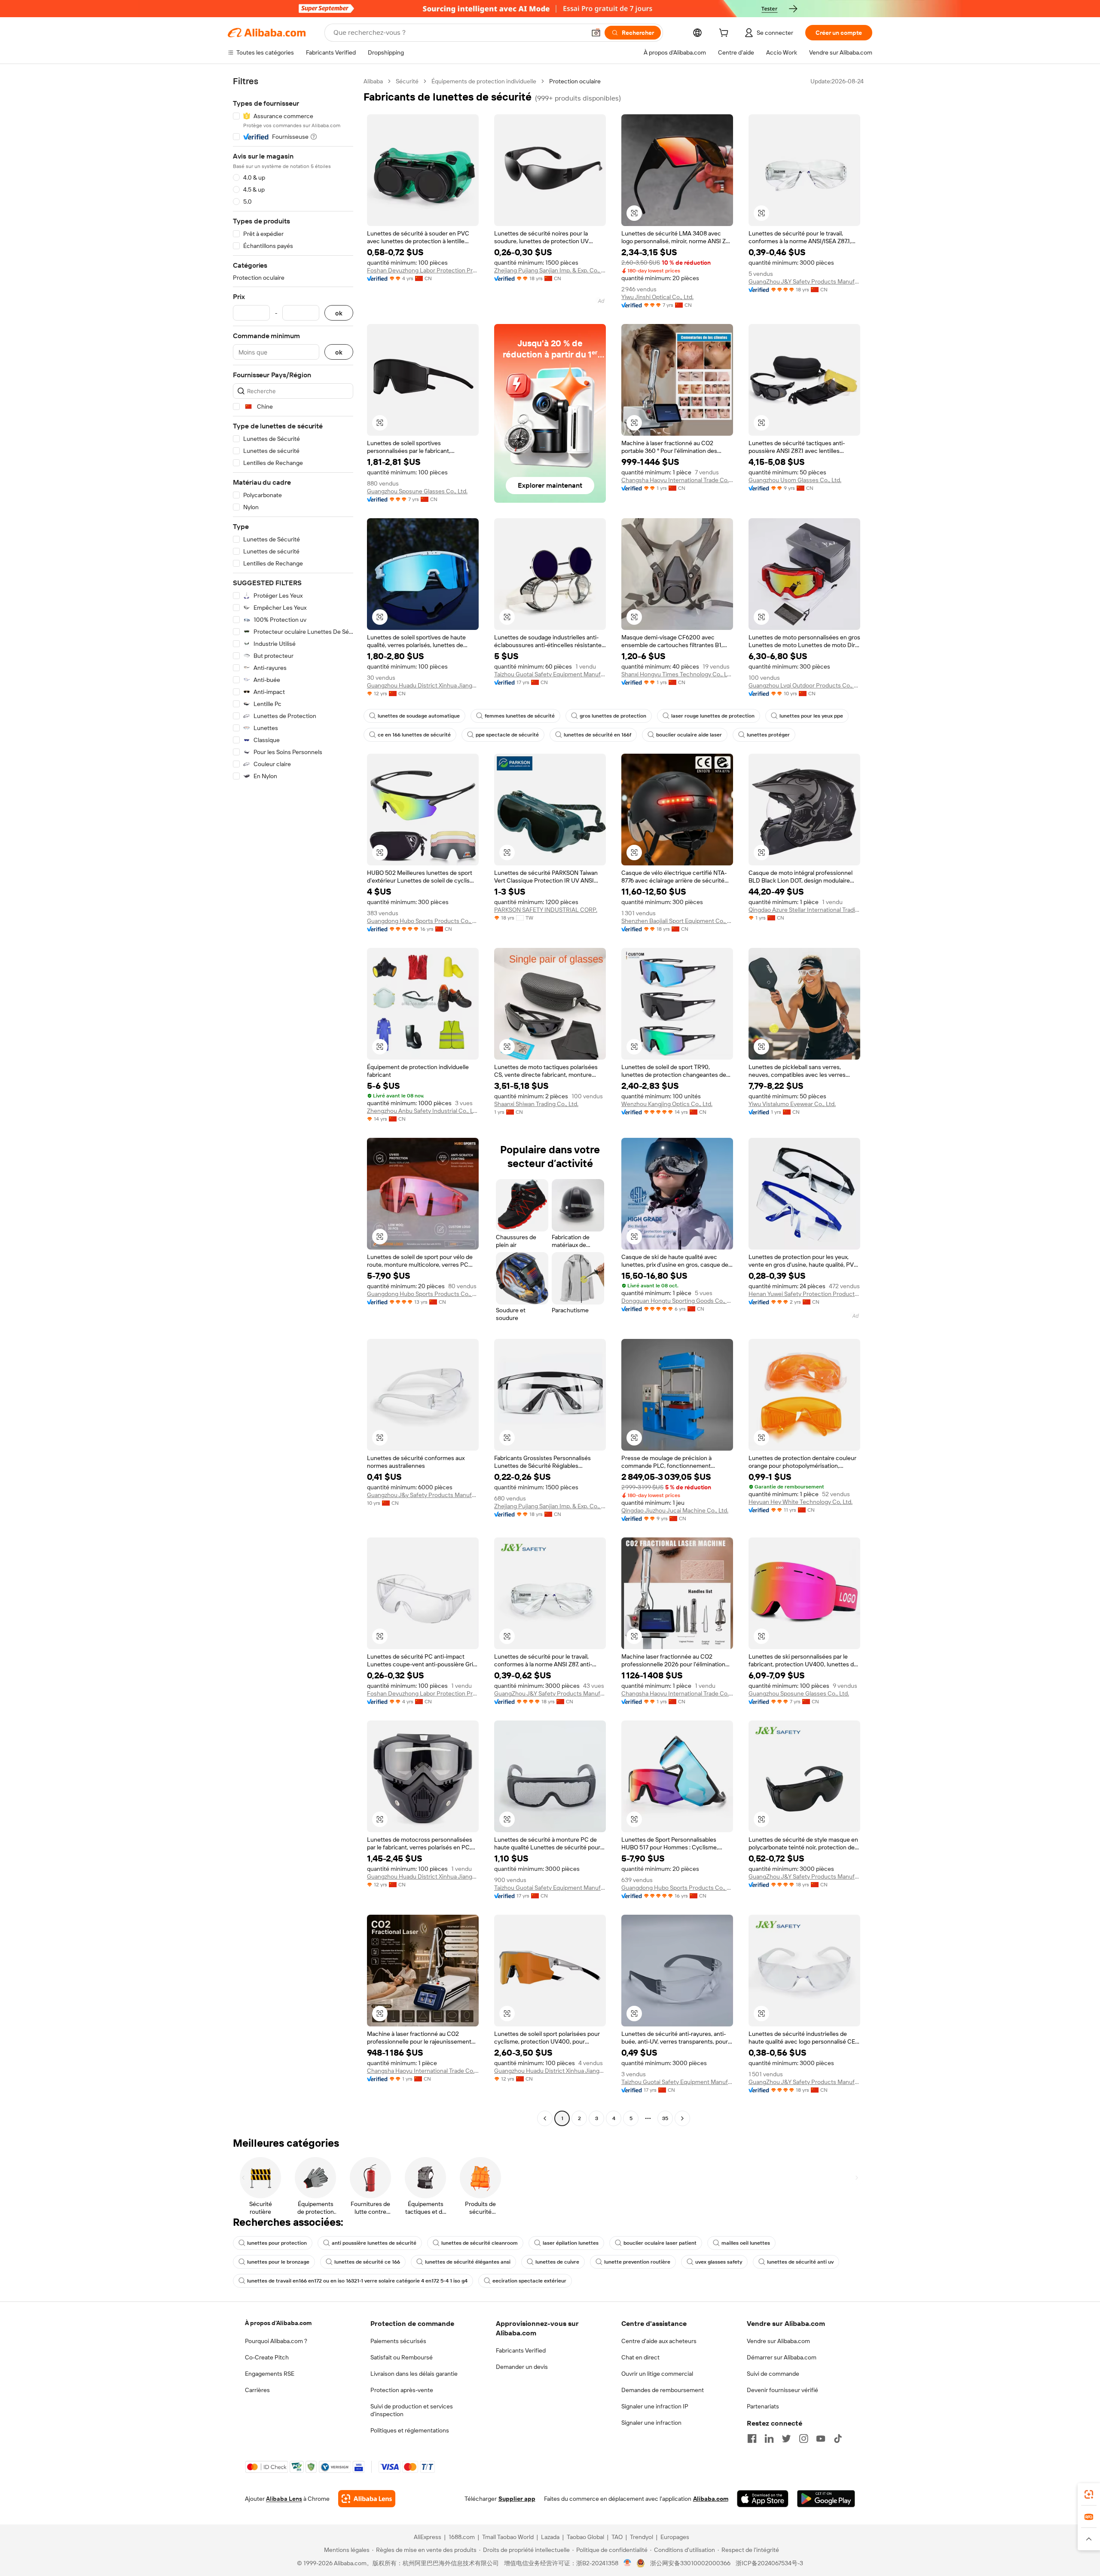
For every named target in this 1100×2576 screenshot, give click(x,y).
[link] (1089, 2494)
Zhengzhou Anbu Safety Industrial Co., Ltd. (423, 1111)
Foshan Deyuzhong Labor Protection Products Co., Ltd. (423, 270)
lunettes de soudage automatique (419, 716)
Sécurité (407, 81)
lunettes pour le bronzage (278, 2262)
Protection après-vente (402, 2390)
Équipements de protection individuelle (484, 81)
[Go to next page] (682, 2118)
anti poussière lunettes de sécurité (374, 2243)
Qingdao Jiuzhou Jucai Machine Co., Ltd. (675, 1510)
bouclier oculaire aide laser (689, 735)
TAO (617, 2537)
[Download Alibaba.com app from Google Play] (826, 2499)
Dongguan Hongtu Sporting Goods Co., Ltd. (677, 1301)
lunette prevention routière (637, 2262)
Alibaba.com (711, 2499)
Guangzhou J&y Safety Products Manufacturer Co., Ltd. (423, 1495)
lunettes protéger (768, 735)
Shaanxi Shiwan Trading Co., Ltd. (536, 1104)
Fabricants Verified (521, 2350)
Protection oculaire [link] (575, 81)
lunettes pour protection (277, 2243)
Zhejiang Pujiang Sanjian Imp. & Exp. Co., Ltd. (550, 270)
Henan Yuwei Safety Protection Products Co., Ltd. (804, 1294)
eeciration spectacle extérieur (529, 2281)
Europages (675, 2537)
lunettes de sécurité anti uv (800, 2262)
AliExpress (428, 2537)
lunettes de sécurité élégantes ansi (468, 2262)
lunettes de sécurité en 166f (597, 735)
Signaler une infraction (651, 2423)
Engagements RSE (270, 2374)
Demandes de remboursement (663, 2390)
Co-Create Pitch (267, 2357)
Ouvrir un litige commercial (657, 2374)
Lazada (550, 2537)
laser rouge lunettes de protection (713, 716)
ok (339, 313)
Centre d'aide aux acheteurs (659, 2341)
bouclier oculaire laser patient (660, 2243)
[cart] (725, 34)
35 (665, 2118)
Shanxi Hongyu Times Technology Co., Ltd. (677, 674)
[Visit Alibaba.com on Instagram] (804, 2438)
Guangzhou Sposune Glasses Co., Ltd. (417, 491)
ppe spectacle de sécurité (507, 735)
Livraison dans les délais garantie (414, 2374)
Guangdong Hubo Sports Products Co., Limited (423, 921)
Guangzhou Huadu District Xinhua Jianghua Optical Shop (423, 685)
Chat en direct (640, 2357)
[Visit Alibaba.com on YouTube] (821, 2438)
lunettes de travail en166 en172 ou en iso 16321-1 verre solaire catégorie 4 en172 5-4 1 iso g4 (357, 2281)
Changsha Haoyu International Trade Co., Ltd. (677, 480)
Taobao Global (585, 2537)
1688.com (462, 2537)
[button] (596, 33)
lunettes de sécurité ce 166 (367, 2262)
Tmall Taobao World (508, 2537)
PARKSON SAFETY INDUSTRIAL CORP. (546, 910)
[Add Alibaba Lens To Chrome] (367, 2499)
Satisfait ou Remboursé (402, 2357)
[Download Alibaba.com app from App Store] (763, 2499)
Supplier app (517, 2499)
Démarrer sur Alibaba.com (782, 2357)
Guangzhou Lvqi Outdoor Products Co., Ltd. (804, 685)
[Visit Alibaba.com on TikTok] (838, 2438)
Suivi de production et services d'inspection (412, 2410)
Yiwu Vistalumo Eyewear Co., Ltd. (792, 1104)
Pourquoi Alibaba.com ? (276, 2341)
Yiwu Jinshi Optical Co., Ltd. (657, 297)
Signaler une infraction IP (655, 2406)
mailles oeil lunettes (746, 2243)
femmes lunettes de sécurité (520, 716)
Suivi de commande (773, 2374)
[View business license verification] (628, 2563)
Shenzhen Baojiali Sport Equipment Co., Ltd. (677, 921)
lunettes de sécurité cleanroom (480, 2243)
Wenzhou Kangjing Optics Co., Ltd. (667, 1104)
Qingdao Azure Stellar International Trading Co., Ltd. (804, 910)
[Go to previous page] (545, 2118)
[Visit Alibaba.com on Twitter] (786, 2438)
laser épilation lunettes (571, 2243)
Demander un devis (522, 2367)
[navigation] (293, 1101)
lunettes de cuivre (557, 2262)
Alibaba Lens (284, 2499)
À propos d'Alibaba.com (278, 2323)
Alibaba (373, 81)
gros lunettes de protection (613, 716)
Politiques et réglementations (410, 2430)
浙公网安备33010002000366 (690, 2563)
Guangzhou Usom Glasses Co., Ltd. (795, 480)
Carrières (257, 2390)
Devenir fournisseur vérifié (782, 2390)
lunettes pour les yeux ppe (811, 716)
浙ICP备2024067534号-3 (769, 2563)
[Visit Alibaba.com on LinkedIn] (769, 2438)
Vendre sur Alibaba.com (778, 2341)
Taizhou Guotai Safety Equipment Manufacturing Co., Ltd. (550, 674)
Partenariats (763, 2406)
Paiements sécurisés (398, 2341)
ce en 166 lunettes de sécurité (414, 735)
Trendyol (642, 2537)
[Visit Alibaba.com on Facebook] (752, 2438)
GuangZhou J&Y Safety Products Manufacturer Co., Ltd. (804, 281)
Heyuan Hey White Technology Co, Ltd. (801, 1502)
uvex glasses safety (719, 2262)
